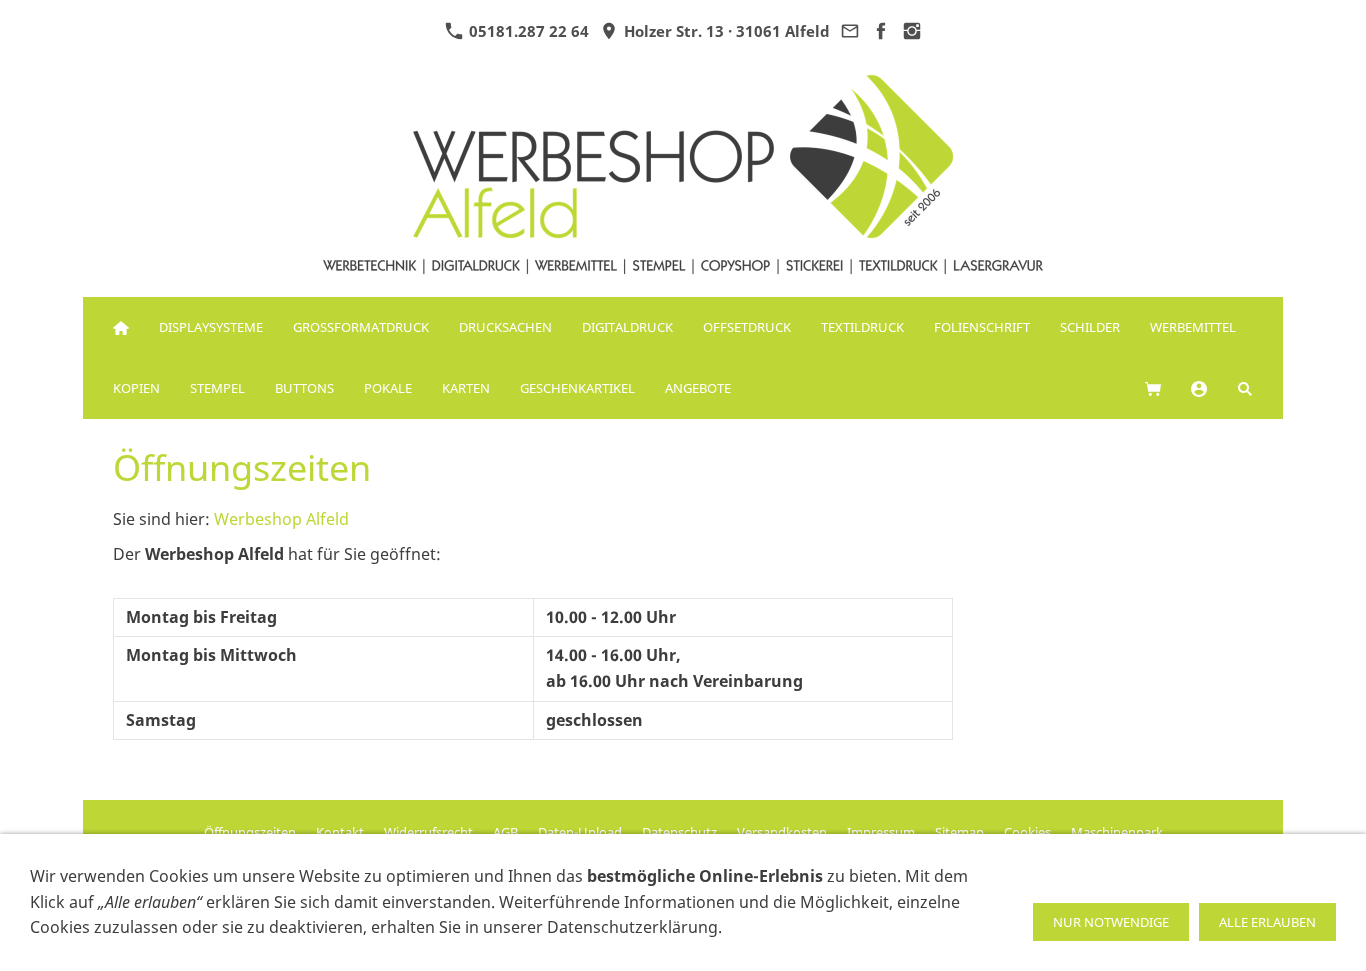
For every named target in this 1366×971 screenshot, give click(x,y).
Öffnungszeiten (250, 832)
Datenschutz (679, 832)
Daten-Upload (580, 832)
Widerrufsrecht (428, 832)
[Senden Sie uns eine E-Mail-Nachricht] (850, 31)
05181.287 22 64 (527, 31)
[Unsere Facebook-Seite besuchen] (881, 31)
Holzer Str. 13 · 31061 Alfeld (725, 31)
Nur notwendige (1111, 922)
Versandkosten (782, 832)
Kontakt (340, 832)
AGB (505, 832)
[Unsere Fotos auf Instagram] (912, 31)
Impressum (881, 832)
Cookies (1027, 832)
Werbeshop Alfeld (281, 519)
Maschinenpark (1117, 832)
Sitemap (959, 832)
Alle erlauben (1267, 922)
